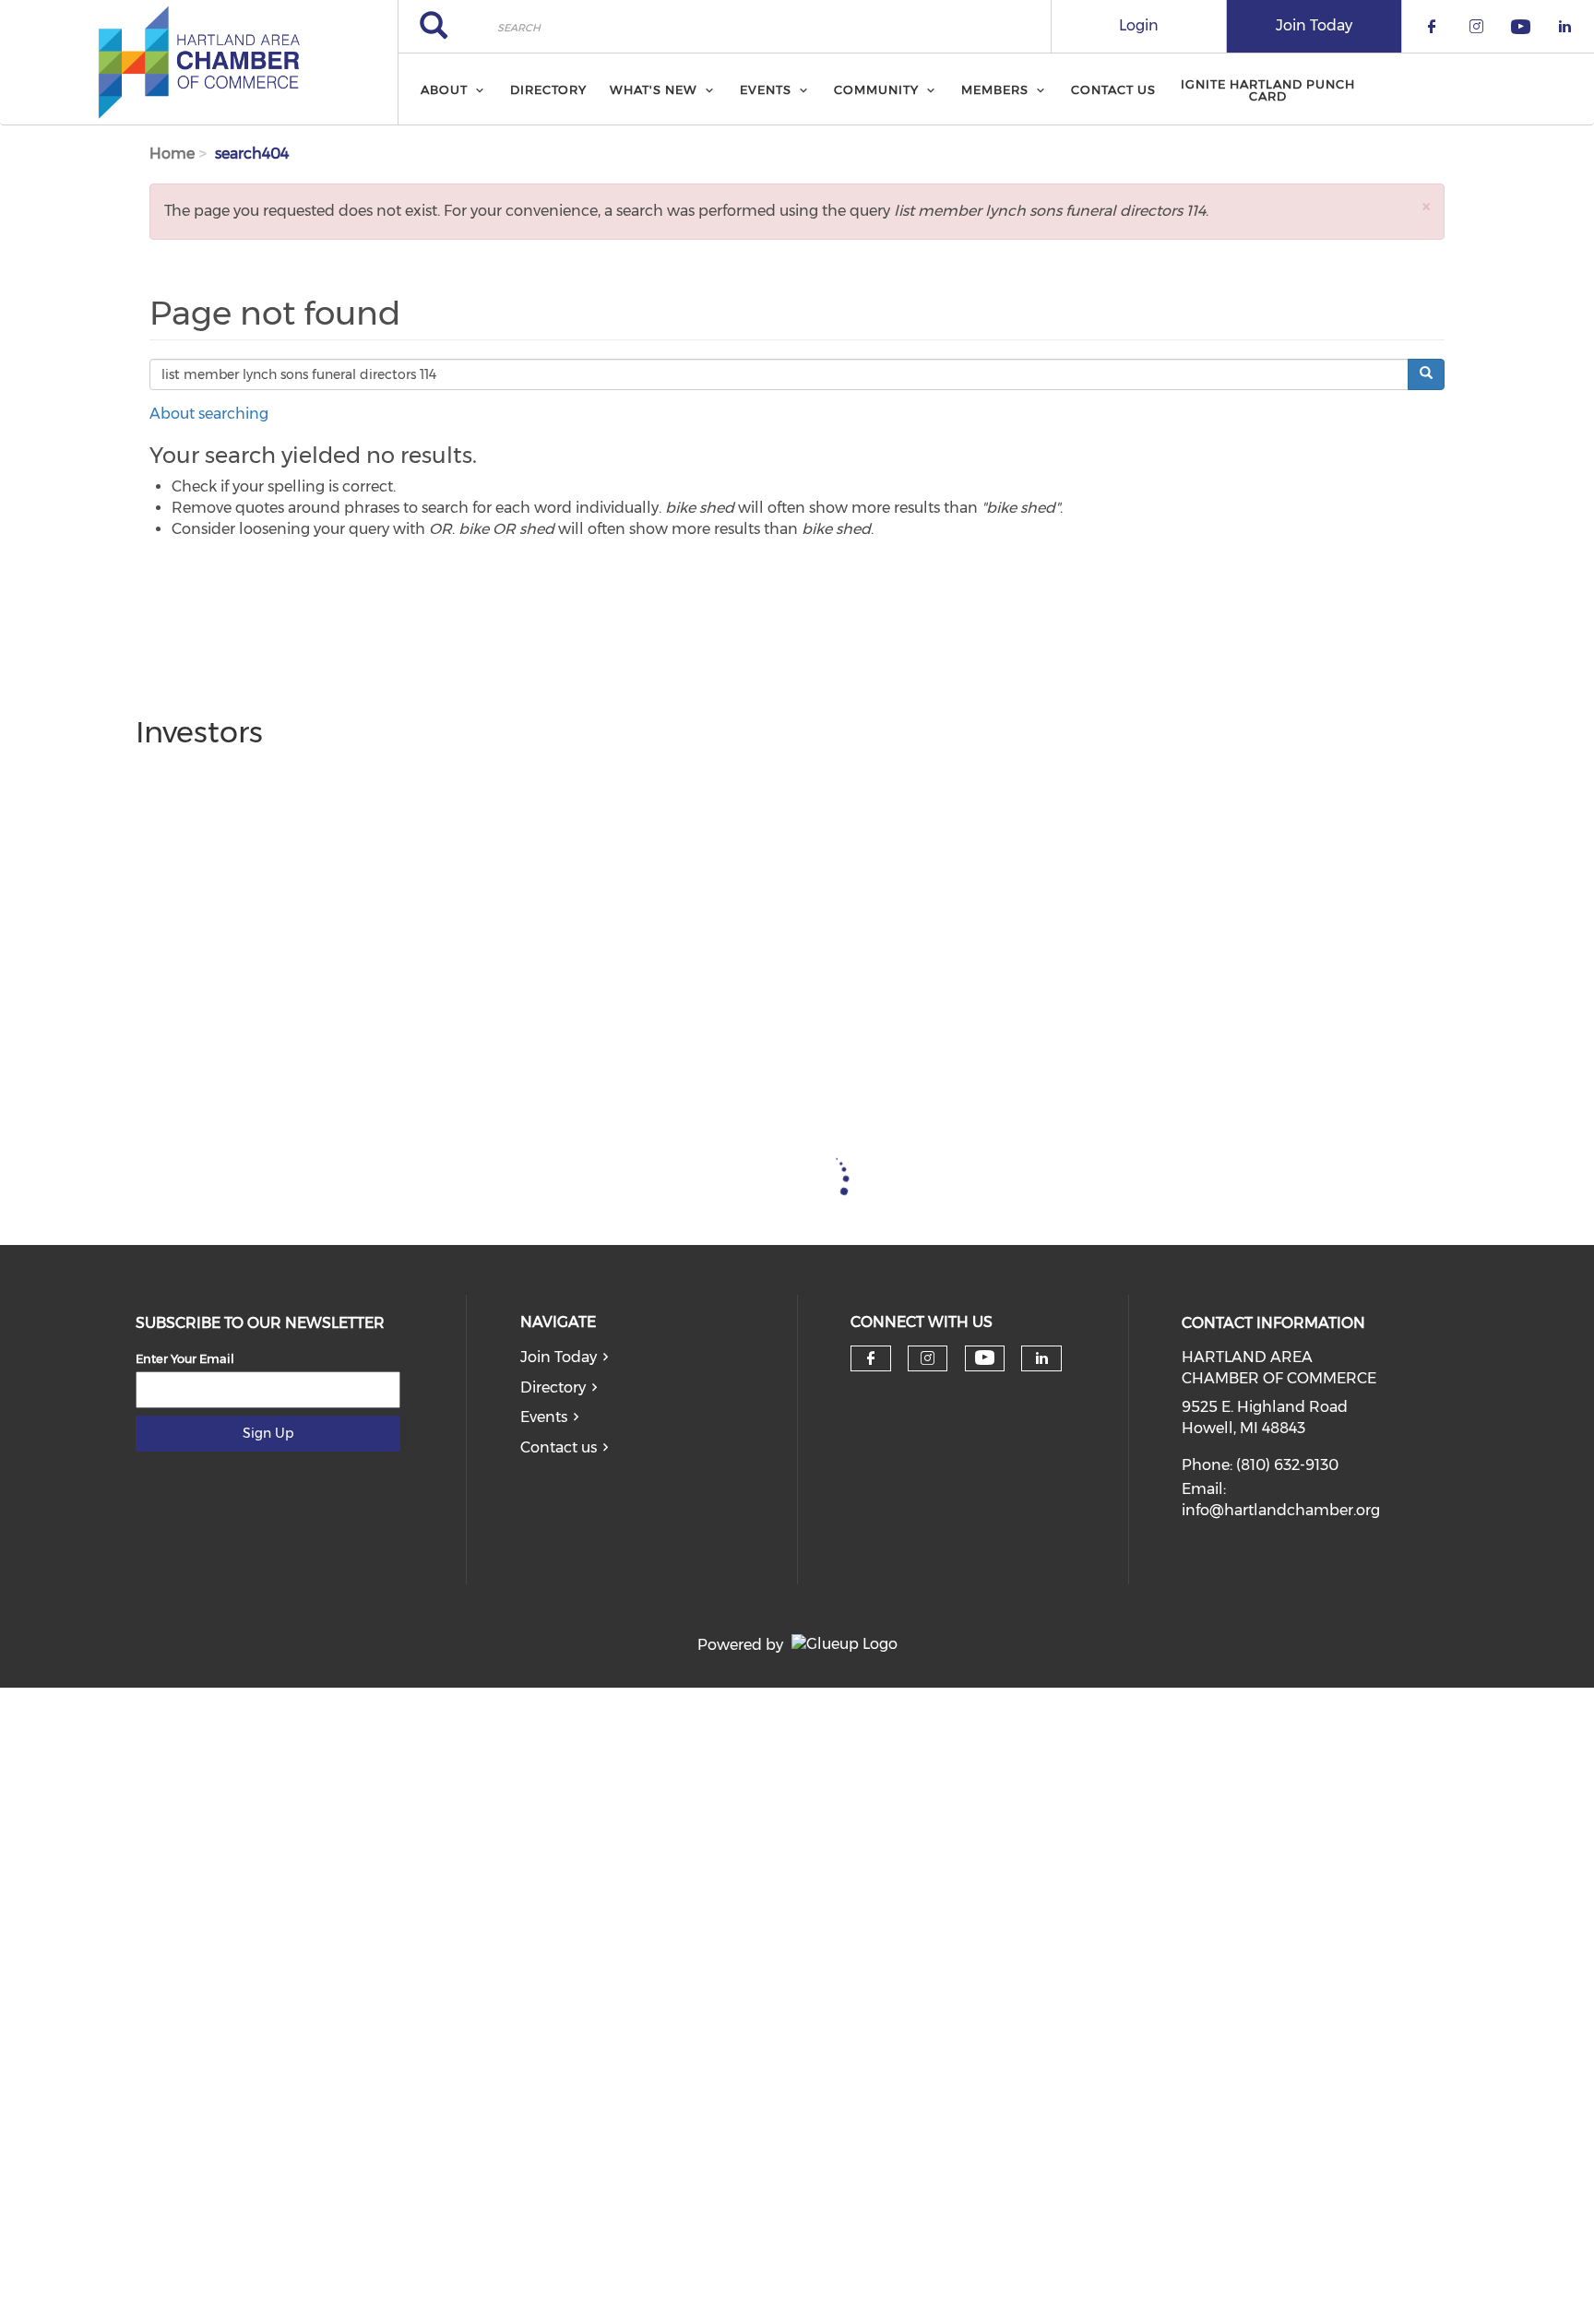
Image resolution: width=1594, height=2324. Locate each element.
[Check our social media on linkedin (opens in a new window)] (1041, 1358)
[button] (1426, 206)
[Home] (199, 63)
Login (1139, 25)
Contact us (559, 1447)
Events (544, 1417)
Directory (553, 1387)
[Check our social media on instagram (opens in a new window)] (928, 1358)
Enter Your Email (185, 1358)
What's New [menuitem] (654, 89)
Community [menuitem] (876, 89)
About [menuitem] (444, 89)
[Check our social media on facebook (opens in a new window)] (871, 1358)
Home (172, 154)
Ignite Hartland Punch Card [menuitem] (1268, 90)
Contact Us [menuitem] (1113, 89)
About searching (209, 414)
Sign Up (268, 1433)
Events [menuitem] (766, 89)
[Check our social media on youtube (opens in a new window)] (985, 1358)
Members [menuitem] (995, 89)
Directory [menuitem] (548, 89)
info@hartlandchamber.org (1281, 1510)
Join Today (1314, 25)
